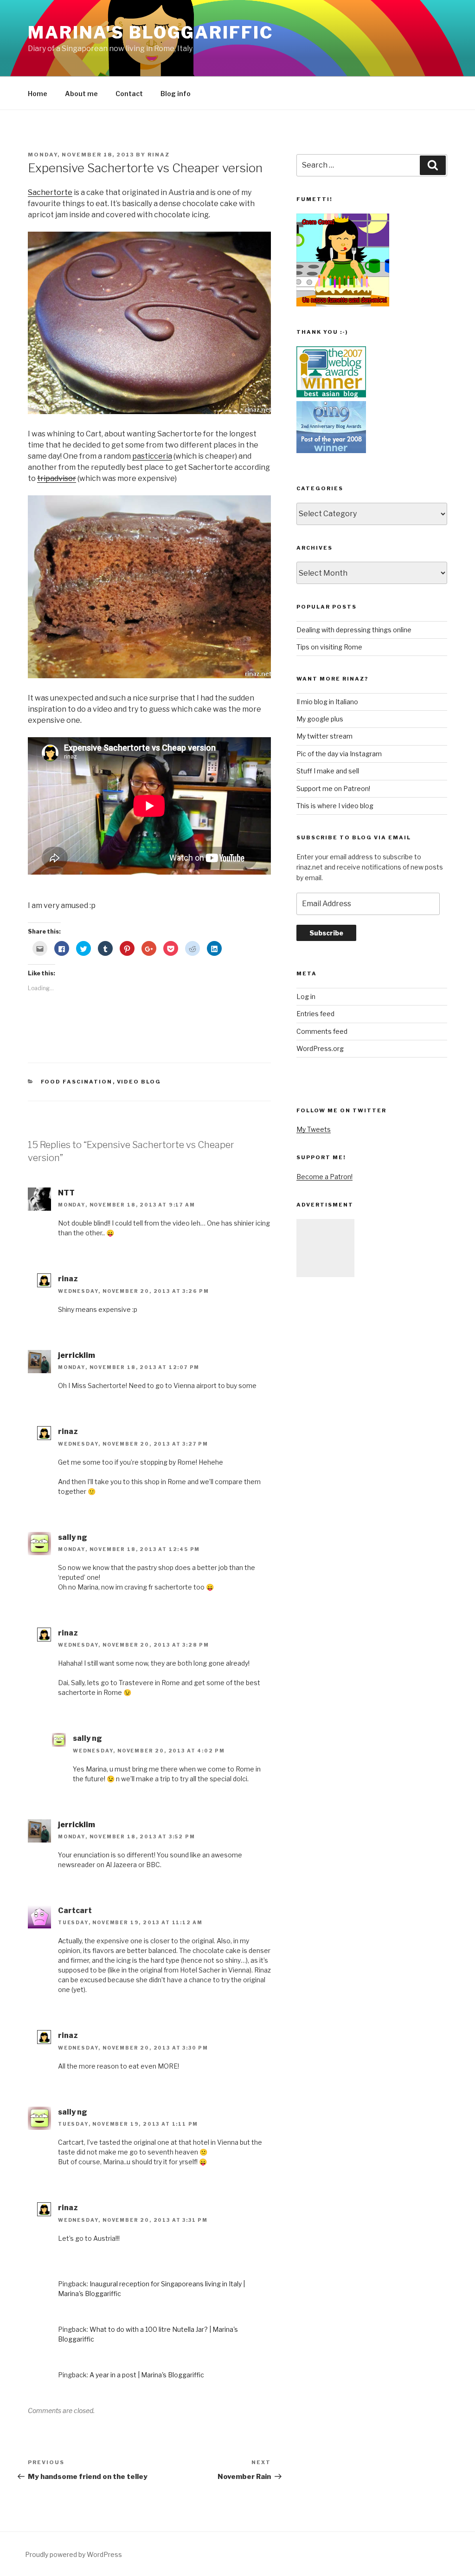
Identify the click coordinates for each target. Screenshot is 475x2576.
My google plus (320, 719)
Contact (129, 94)
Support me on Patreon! (333, 788)
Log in (306, 996)
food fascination (77, 1082)
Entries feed (315, 1014)
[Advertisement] (325, 1248)
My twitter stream (324, 736)
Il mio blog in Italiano (327, 702)
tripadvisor (57, 478)
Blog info (176, 94)
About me (81, 94)
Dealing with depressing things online (354, 630)
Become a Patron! (324, 1177)
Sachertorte (50, 192)
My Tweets (314, 1129)
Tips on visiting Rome (329, 647)
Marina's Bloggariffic (150, 32)
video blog (139, 1082)
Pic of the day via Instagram (339, 754)
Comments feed (322, 1031)
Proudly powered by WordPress (74, 2554)
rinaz (159, 155)
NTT (66, 1193)
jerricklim (77, 1355)
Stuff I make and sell (328, 771)
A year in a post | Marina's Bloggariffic (147, 2375)
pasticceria (152, 456)
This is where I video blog (335, 806)
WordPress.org (320, 1048)
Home (38, 94)
